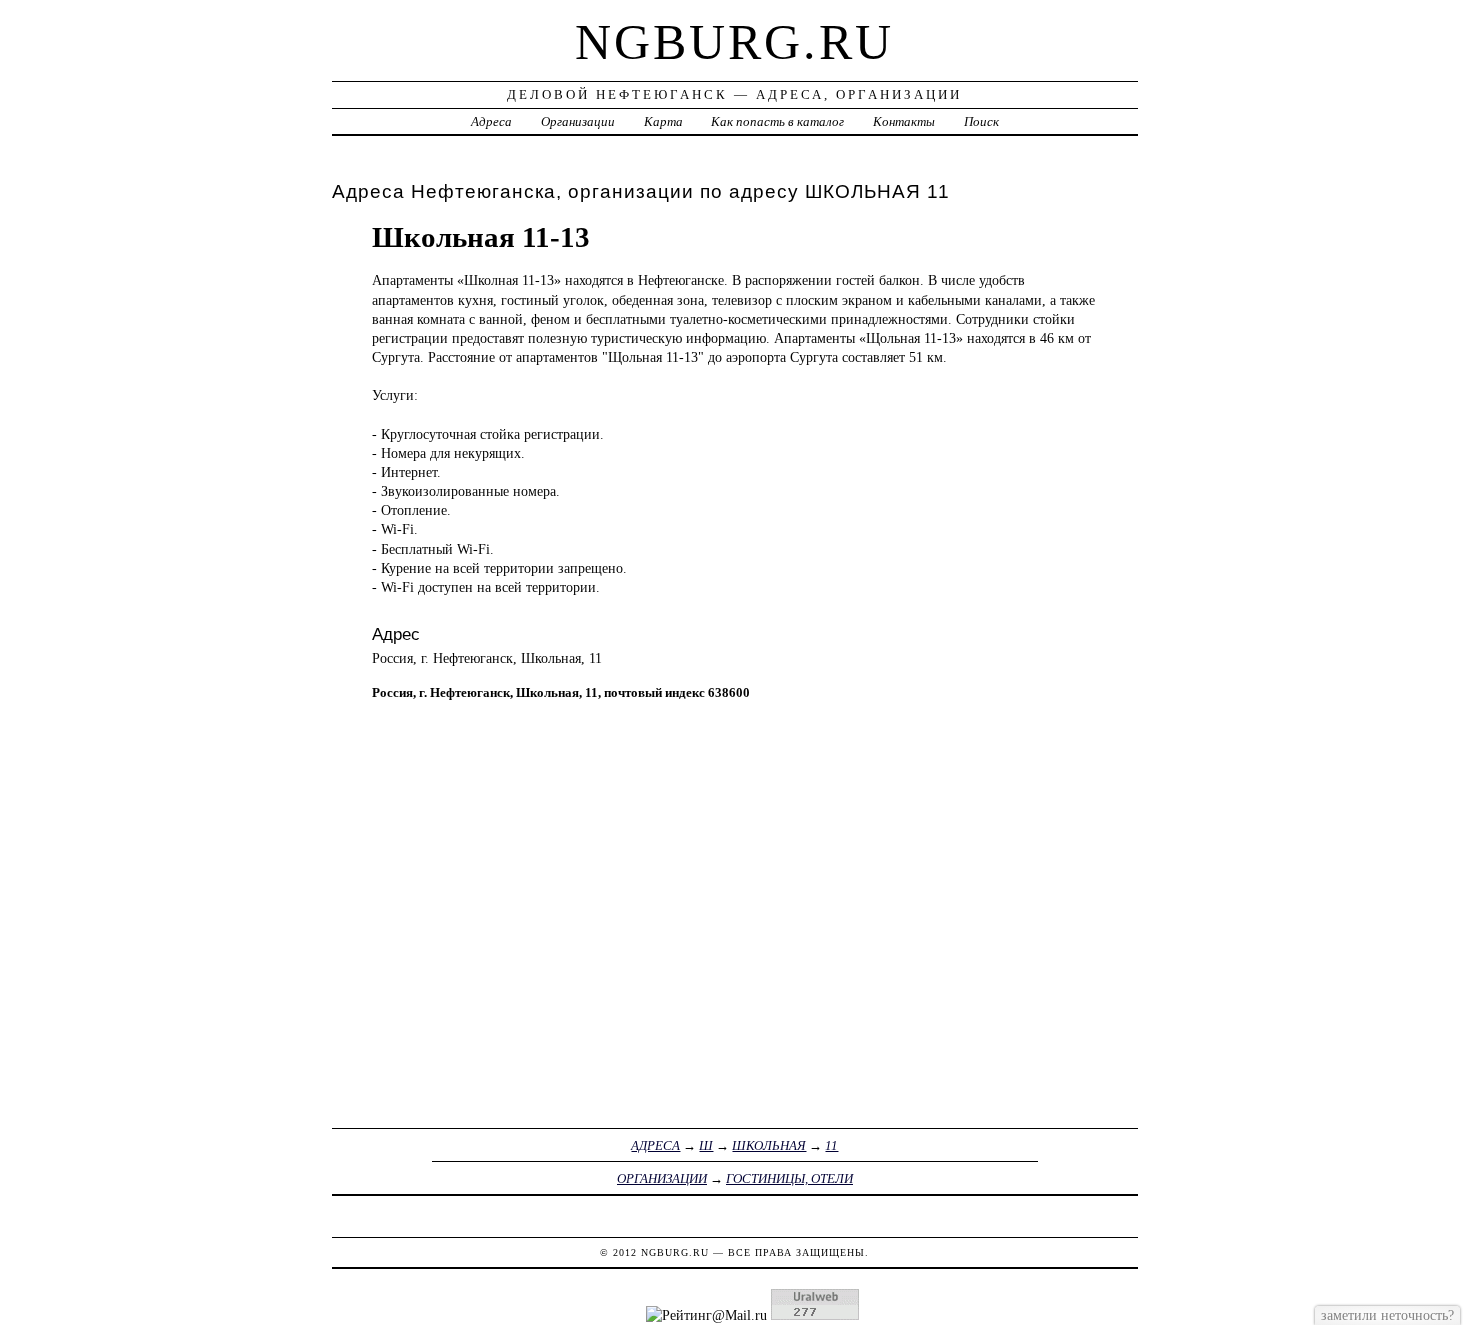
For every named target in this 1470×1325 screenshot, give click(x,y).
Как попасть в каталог (777, 121)
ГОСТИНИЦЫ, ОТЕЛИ (789, 1178)
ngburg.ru (734, 42)
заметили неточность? (1387, 1315)
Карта (663, 121)
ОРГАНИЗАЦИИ (662, 1178)
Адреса (491, 121)
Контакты (904, 121)
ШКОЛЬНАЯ (769, 1145)
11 (831, 1145)
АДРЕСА (655, 1145)
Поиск (981, 121)
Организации (578, 121)
